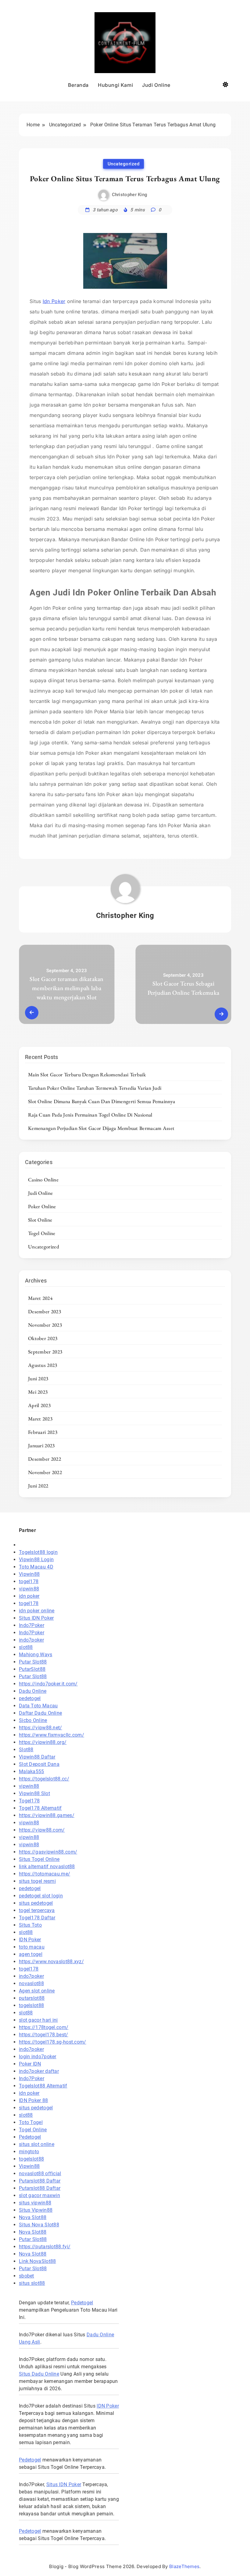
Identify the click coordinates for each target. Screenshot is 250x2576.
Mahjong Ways (36, 1655)
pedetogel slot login (41, 1896)
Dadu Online (33, 1691)
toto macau (32, 1947)
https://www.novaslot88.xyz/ (51, 1962)
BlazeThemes (184, 2566)
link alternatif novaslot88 (47, 1867)
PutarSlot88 (32, 1669)
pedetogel (30, 1698)
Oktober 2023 (43, 1338)
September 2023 (45, 1352)
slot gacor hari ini (38, 2020)
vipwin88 (29, 1589)
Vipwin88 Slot (34, 1793)
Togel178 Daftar (37, 1918)
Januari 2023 (41, 1445)
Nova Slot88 (33, 2217)
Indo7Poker (32, 1625)
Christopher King (130, 195)
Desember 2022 (45, 1459)
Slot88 (26, 1750)
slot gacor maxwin (39, 2195)
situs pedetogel (36, 1903)
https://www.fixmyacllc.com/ (52, 1735)
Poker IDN (30, 2064)
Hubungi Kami (115, 85)
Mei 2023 (38, 1392)
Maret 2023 (40, 1419)
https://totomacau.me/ (45, 1874)
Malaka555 (32, 1771)
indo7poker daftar (39, 2071)
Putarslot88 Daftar (40, 2181)
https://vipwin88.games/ (47, 1815)
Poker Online (42, 1206)
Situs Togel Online (39, 1859)
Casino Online (43, 1180)
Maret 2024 (40, 1298)
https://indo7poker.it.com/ (48, 1684)
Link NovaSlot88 (37, 2261)
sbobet (27, 2276)
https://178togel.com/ (44, 2027)
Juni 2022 (38, 1486)
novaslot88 (31, 1983)
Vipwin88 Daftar (37, 1757)
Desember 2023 (45, 1311)
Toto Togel (31, 2122)
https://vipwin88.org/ (43, 1742)
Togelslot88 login (38, 1552)
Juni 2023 (38, 1378)
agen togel (31, 1954)
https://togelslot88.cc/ (44, 1779)
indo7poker (31, 1640)
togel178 (29, 1581)
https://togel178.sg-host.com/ (53, 2042)
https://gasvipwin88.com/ (48, 1852)
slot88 (26, 1647)
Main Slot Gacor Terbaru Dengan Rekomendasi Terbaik (87, 1075)
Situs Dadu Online (39, 2374)
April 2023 (39, 1405)
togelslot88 (31, 2005)
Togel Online (42, 1233)
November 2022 (45, 1472)
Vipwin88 (29, 1574)
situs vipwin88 (35, 2203)
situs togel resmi (37, 1881)
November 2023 (45, 1325)
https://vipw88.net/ (41, 1728)
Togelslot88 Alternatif (43, 2086)
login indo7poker (38, 2057)
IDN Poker (30, 1940)
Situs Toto (30, 1925)
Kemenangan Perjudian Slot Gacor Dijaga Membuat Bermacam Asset (101, 1128)
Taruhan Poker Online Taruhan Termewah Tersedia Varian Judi (95, 1088)
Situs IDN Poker (36, 1618)
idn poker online (37, 1611)
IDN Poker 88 (34, 2100)
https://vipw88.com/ (42, 1830)
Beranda (78, 85)
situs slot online (37, 2144)
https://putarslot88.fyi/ (45, 2247)
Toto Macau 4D (36, 1567)
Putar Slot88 (33, 1662)
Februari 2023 (43, 1432)
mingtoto (29, 2152)
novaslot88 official (40, 2174)
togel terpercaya (37, 1910)
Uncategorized (124, 164)
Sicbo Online (33, 1720)
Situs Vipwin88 (36, 2210)
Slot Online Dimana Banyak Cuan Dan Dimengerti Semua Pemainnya (102, 1101)
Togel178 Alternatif (40, 1808)
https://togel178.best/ (44, 2035)
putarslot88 (32, 1998)
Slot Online (40, 1220)
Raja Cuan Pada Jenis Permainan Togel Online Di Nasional (90, 1115)
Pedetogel (30, 2137)
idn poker (29, 1596)
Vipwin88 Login (36, 1560)
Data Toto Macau (38, 1706)
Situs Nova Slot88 (39, 2225)
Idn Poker (54, 301)
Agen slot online (37, 1991)
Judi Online (156, 85)
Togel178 (29, 1801)
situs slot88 (32, 2283)
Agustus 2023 (43, 1365)
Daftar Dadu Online (40, 1713)
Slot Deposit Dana (39, 1764)
